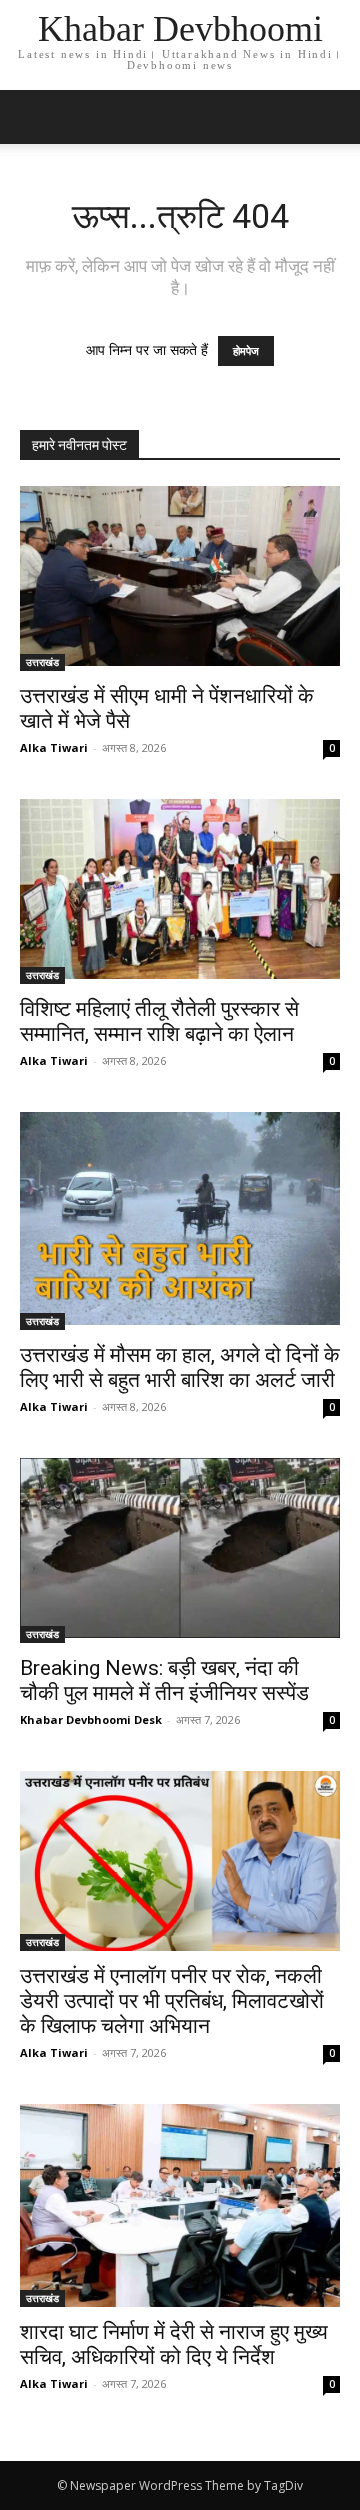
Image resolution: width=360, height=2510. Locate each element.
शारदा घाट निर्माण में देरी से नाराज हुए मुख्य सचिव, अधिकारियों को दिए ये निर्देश (174, 2344)
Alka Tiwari (54, 747)
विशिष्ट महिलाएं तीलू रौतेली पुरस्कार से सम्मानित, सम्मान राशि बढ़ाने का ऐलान (159, 1021)
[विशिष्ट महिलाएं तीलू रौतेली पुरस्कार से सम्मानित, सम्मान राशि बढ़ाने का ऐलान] (180, 891)
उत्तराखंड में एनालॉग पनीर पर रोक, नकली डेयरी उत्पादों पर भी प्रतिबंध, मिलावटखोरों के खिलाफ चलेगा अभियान (172, 2001)
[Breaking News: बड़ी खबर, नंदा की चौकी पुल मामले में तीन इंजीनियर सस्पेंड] (180, 1550)
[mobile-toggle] (34, 117)
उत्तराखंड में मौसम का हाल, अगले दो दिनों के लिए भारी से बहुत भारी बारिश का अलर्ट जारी (180, 1367)
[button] (332, 117)
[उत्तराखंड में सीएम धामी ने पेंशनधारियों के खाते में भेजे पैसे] (180, 578)
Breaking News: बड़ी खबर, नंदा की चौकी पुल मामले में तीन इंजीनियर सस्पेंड (164, 1680)
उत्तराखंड (42, 662)
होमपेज (246, 351)
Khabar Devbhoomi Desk (91, 1719)
